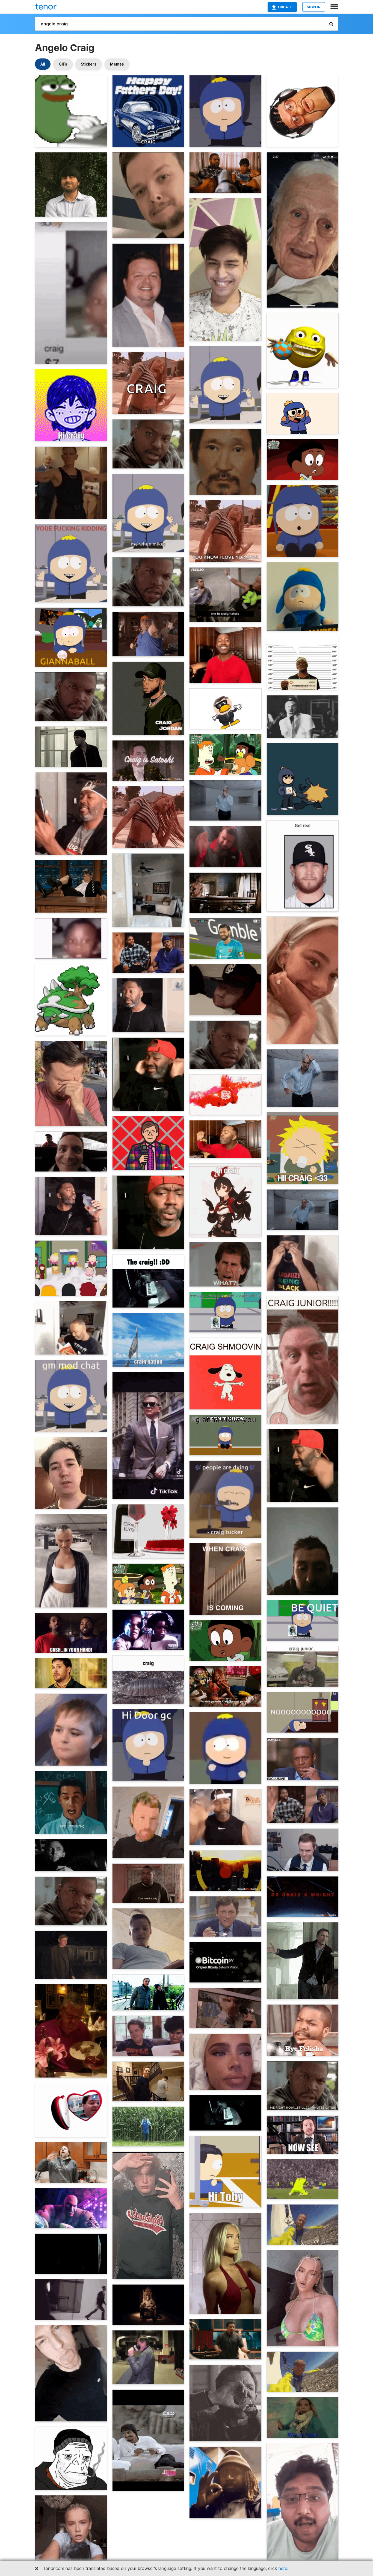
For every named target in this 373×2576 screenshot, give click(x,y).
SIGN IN (314, 7)
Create (285, 7)
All (43, 64)
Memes (117, 64)
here (283, 2568)
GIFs (63, 64)
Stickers (89, 64)
